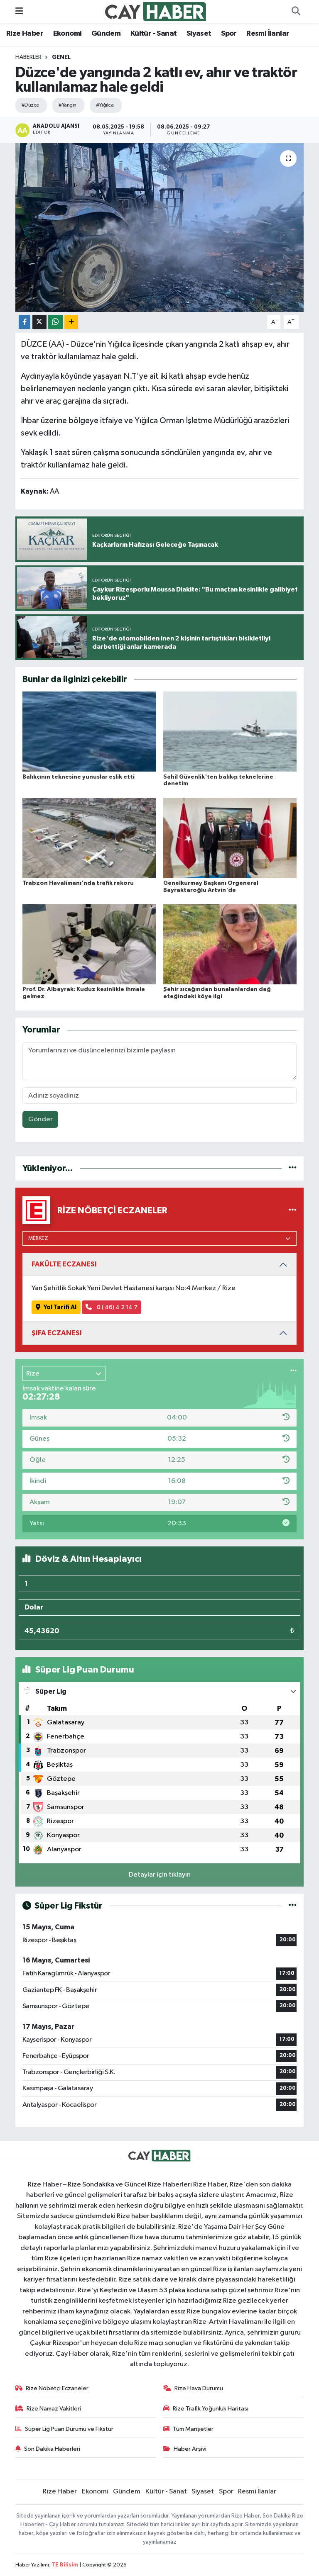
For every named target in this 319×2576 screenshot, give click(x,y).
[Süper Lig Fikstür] (293, 1906)
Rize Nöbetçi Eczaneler (57, 2388)
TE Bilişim (65, 2565)
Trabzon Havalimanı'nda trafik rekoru (78, 883)
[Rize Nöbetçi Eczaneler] (293, 1210)
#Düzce (30, 105)
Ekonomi (67, 34)
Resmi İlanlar (268, 34)
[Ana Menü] (19, 11)
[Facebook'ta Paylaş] (25, 322)
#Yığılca (105, 105)
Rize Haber (25, 34)
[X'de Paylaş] (39, 322)
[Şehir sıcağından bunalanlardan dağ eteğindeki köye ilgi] (230, 944)
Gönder (40, 1119)
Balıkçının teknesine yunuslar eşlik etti (79, 777)
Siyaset (199, 34)
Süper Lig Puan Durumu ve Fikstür (69, 2429)
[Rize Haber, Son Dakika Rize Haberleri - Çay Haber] (156, 11)
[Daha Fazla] (71, 322)
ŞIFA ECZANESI (57, 1333)
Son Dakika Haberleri (52, 2449)
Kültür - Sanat (154, 34)
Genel (61, 57)
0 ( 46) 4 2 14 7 (117, 1307)
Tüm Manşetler (193, 2429)
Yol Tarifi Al (60, 1307)
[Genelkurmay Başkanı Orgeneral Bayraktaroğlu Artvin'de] (230, 838)
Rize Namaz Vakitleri (54, 2409)
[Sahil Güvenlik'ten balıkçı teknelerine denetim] (230, 732)
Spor (229, 34)
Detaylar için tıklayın (160, 1875)
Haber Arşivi (190, 2449)
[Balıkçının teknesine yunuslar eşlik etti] (89, 732)
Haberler (28, 57)
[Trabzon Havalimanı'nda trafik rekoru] (89, 838)
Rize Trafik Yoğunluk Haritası (211, 2409)
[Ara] (296, 12)
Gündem (106, 34)
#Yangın (67, 105)
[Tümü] (293, 1168)
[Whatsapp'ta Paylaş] (55, 322)
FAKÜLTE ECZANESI (64, 1264)
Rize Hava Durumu (199, 2388)
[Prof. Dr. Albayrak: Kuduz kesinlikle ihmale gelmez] (89, 944)
